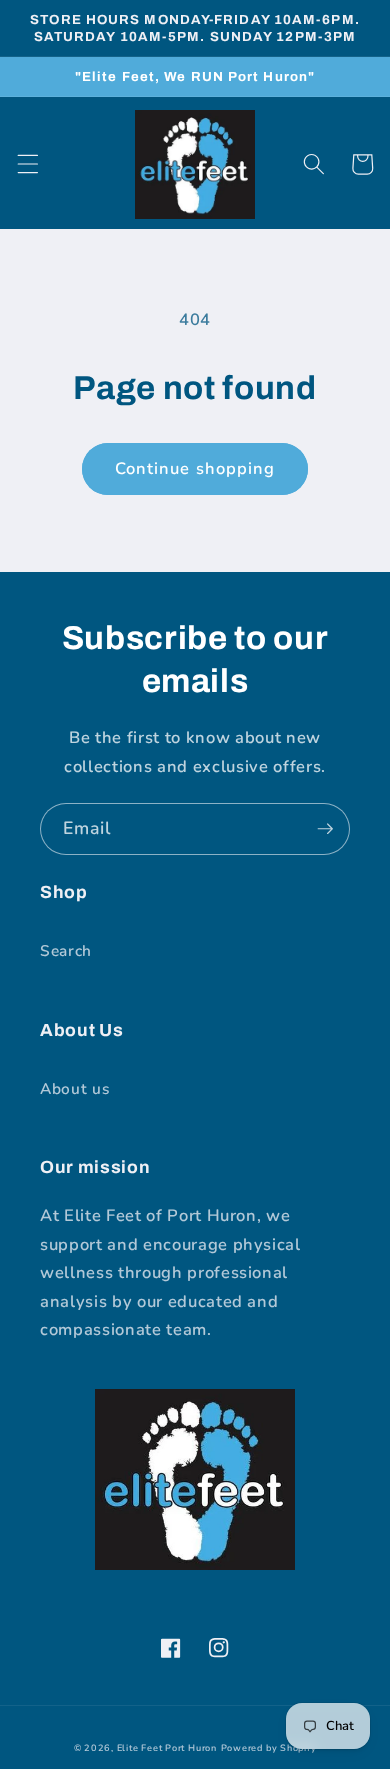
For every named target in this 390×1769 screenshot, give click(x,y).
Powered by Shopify (269, 1748)
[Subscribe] (325, 829)
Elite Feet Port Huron (167, 1748)
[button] (27, 164)
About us (74, 1088)
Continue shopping (195, 468)
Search (66, 950)
